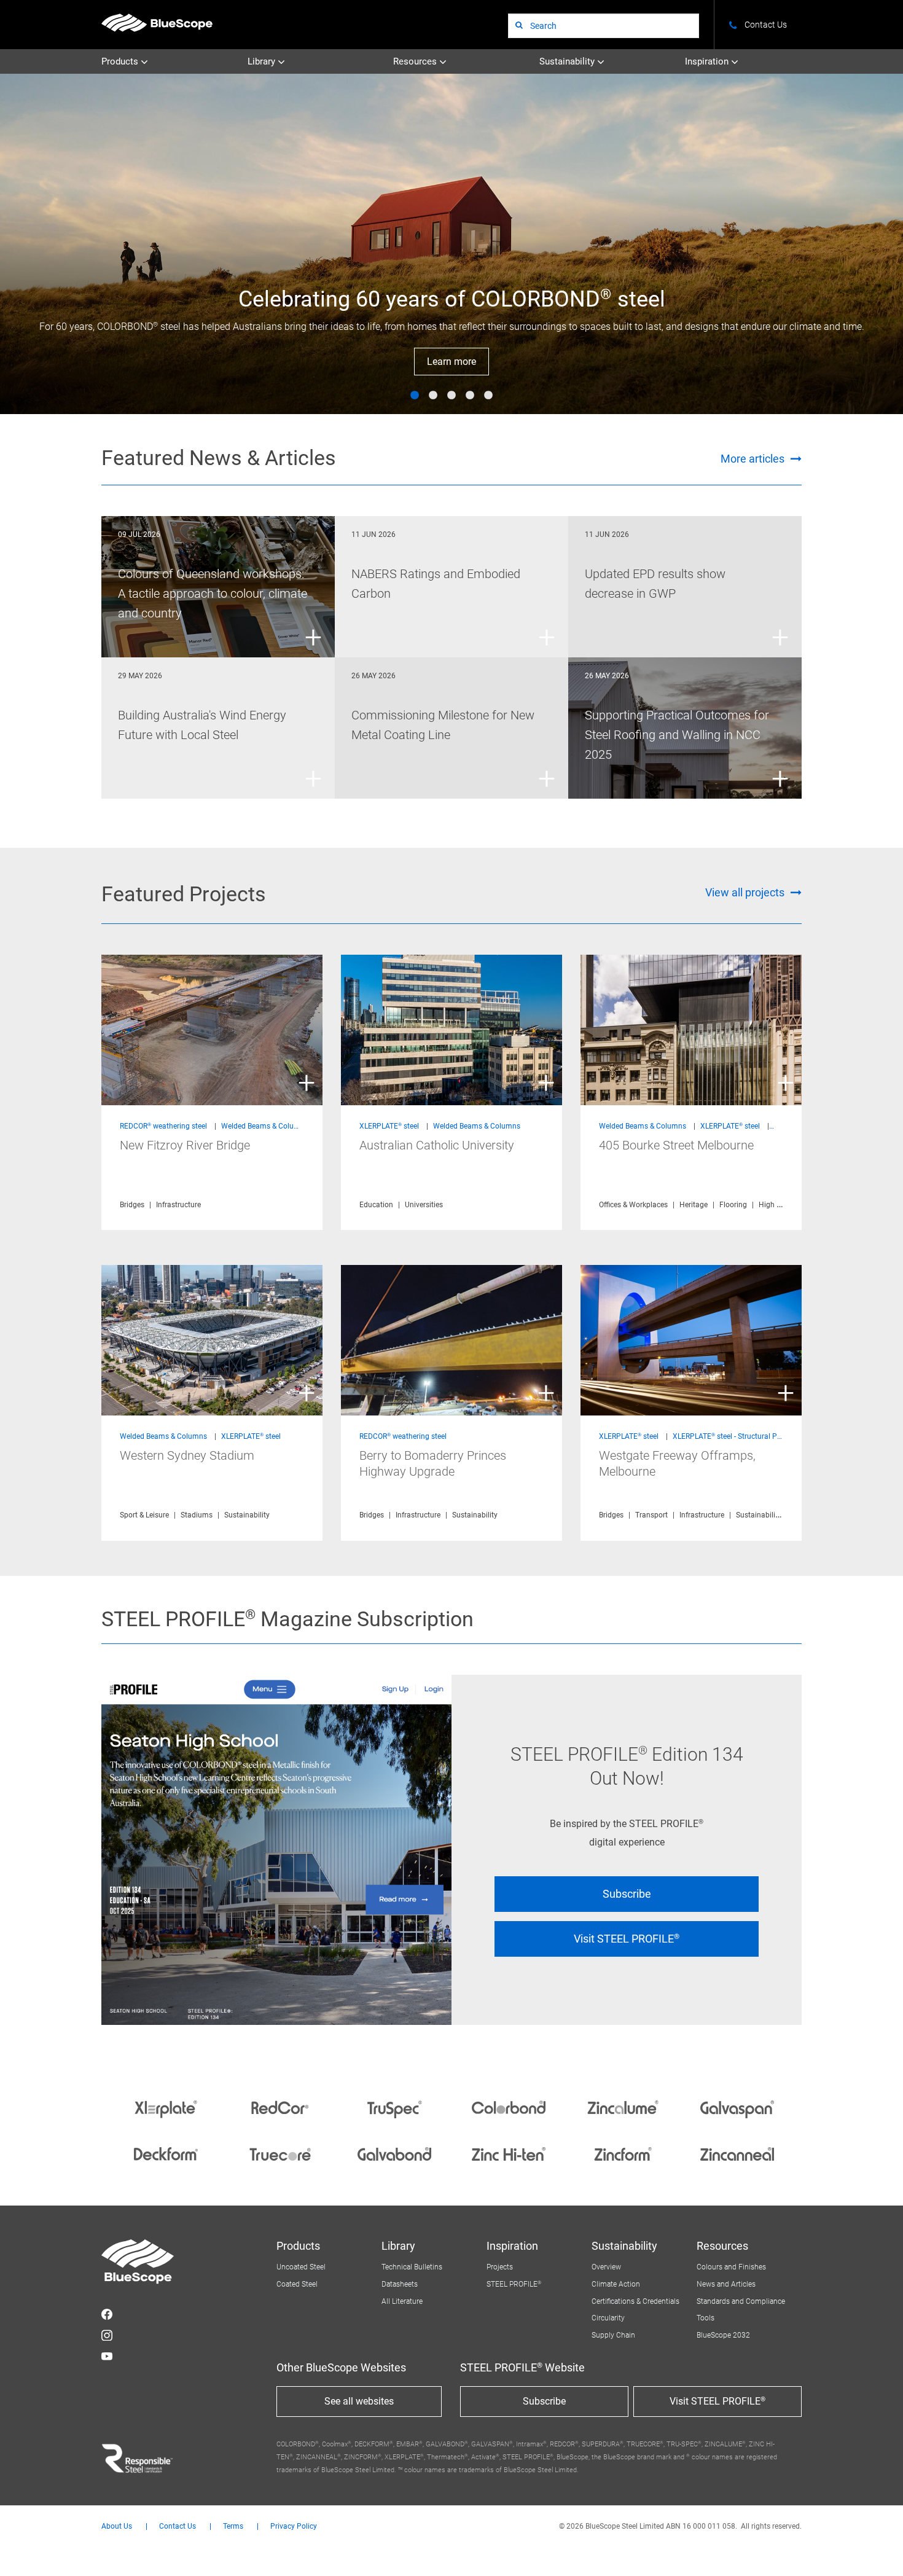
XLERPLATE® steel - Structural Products (737, 1436)
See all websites (359, 2401)
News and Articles (726, 2284)
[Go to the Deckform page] (166, 2154)
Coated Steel (297, 2284)
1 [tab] (415, 396)
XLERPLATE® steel (389, 1126)
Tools (706, 2318)
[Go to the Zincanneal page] (737, 2154)
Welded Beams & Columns (265, 1126)
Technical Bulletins (412, 2267)
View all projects (745, 892)
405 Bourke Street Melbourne (676, 1145)
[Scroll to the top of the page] (877, 2550)
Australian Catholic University (437, 1145)
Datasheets (400, 2284)
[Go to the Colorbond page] (509, 2107)
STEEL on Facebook (107, 2314)
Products (121, 61)
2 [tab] (433, 396)
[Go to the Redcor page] (280, 2107)
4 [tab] (470, 396)
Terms (233, 2527)
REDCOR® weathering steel (163, 1126)
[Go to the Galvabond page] (394, 2154)
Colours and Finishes (731, 2267)
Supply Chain (613, 2335)
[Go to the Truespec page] (394, 2107)
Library (263, 61)
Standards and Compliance (741, 2301)
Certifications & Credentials (635, 2301)
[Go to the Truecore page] (280, 2154)
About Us (117, 2527)
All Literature (402, 2301)
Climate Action (616, 2284)
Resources (416, 61)
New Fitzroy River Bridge (185, 1145)
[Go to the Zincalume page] (623, 2107)
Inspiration (708, 61)
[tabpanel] (451, 244)
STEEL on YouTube (107, 2356)
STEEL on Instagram (107, 2335)
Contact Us (178, 2527)
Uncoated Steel (301, 2267)
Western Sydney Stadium (187, 1455)
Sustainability (568, 61)
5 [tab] (488, 396)
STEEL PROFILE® (514, 2284)
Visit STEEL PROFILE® (627, 1939)
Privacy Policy (294, 2527)
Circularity (608, 2318)
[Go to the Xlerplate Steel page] (166, 2107)
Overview (606, 2267)
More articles (752, 459)
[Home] (157, 22)
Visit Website (452, 362)
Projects (500, 2267)
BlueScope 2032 (723, 2335)
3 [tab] (451, 396)
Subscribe (627, 1894)
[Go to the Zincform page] (623, 2154)
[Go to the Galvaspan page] (737, 2107)
